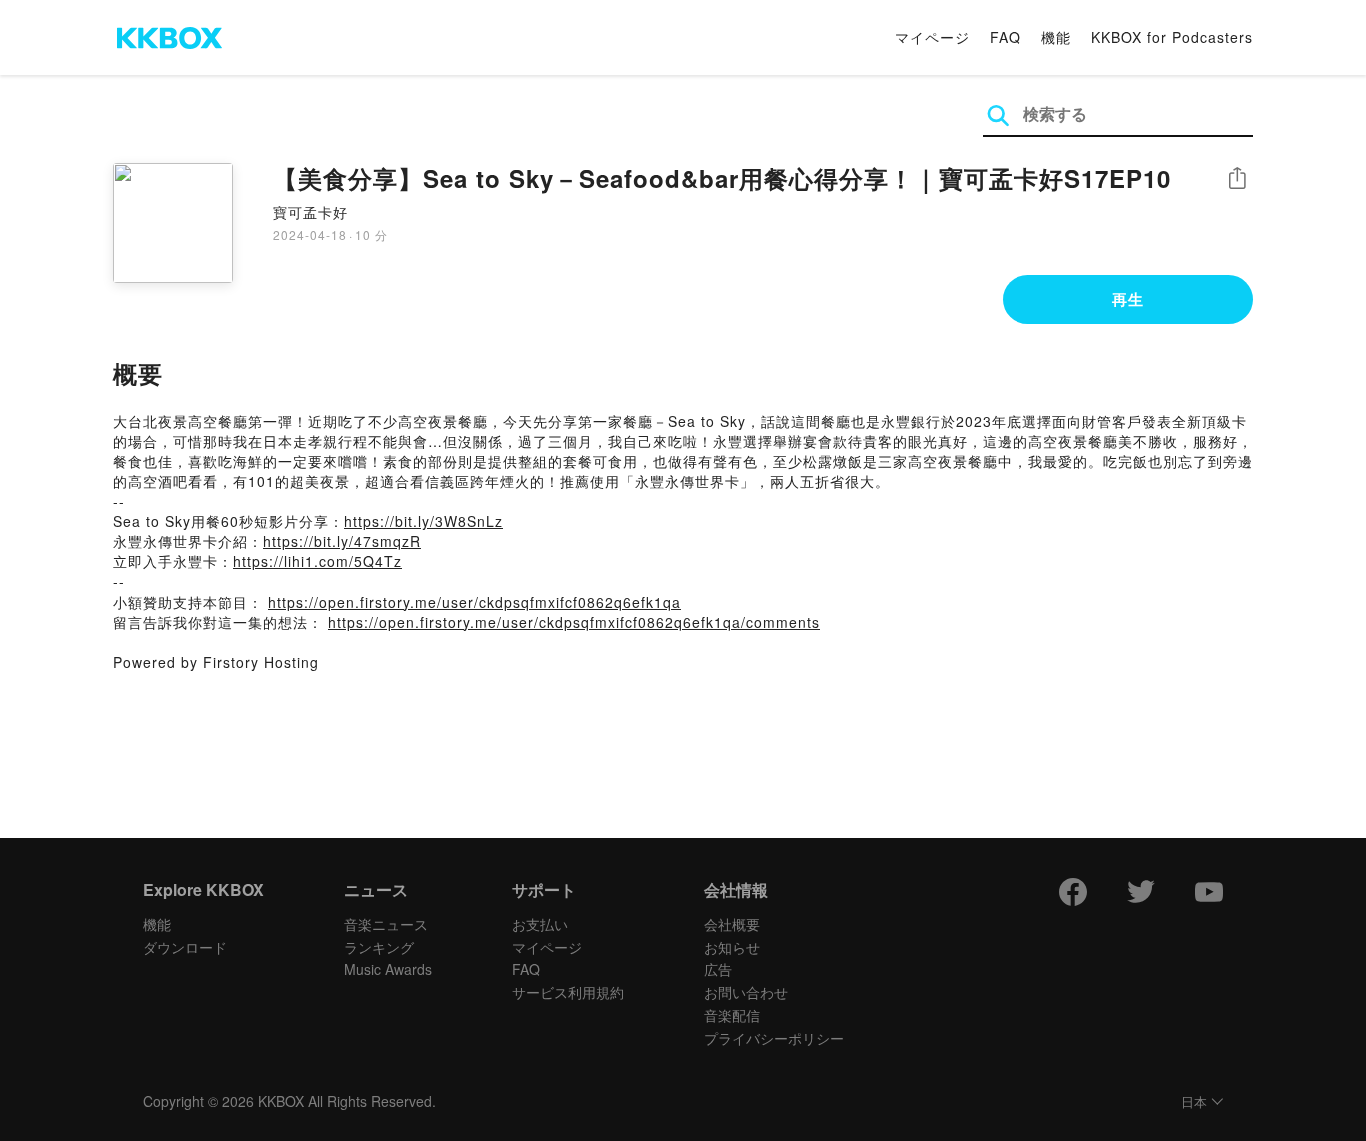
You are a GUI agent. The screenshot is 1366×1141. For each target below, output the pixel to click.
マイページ (932, 37)
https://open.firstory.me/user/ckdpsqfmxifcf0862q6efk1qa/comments (574, 622)
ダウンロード (185, 947)
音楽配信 (732, 1015)
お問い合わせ (746, 992)
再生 (1128, 299)
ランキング (379, 947)
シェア (1237, 178)
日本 (1194, 1102)
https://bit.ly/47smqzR (342, 541)
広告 (718, 969)
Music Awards (388, 969)
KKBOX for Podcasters (1172, 37)
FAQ (1005, 37)
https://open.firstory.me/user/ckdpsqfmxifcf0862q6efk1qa (474, 602)
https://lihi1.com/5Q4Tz (317, 561)
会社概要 (732, 924)
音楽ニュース (386, 924)
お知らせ (732, 947)
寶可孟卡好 (310, 212)
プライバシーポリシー (774, 1038)
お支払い (540, 924)
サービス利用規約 (568, 992)
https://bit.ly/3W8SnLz (423, 521)
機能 (1056, 37)
